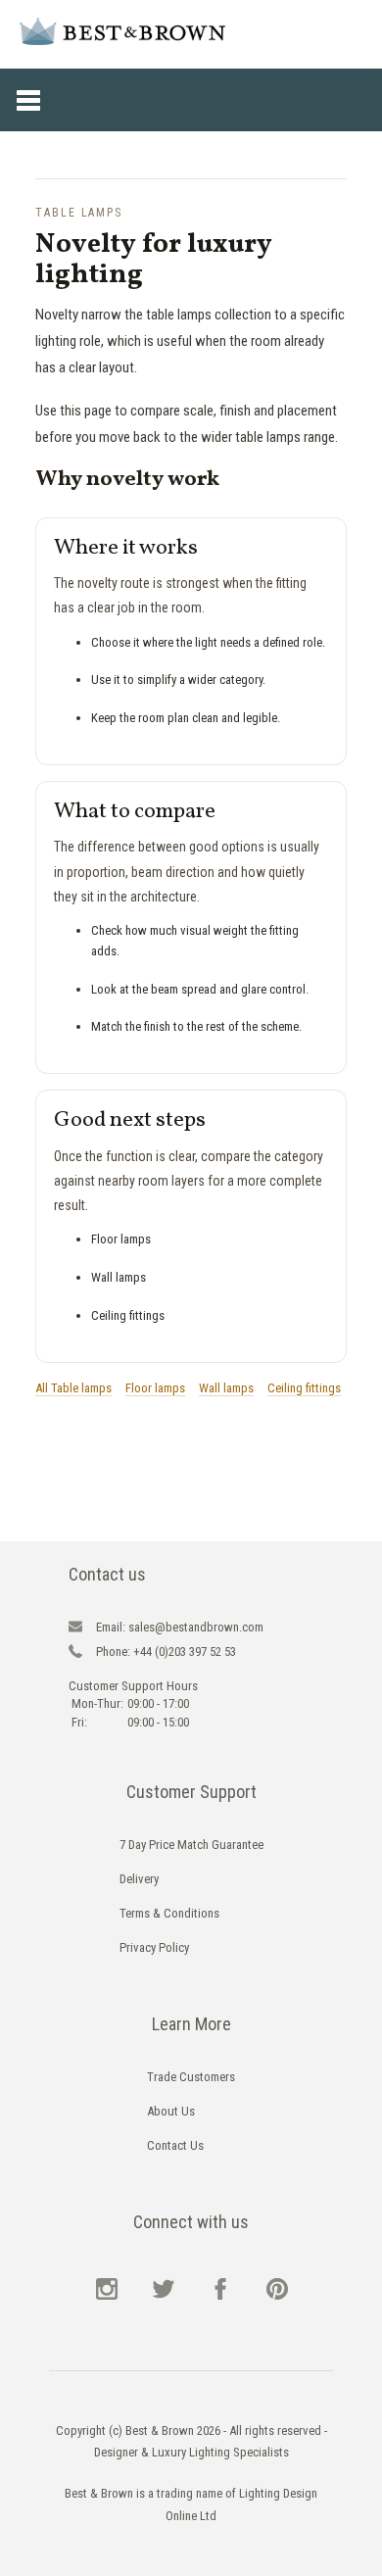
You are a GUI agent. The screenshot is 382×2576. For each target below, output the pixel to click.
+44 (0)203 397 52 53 (166, 1652)
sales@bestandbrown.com (180, 1627)
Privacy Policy (154, 1947)
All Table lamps (73, 1388)
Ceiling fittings (304, 1388)
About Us (171, 2111)
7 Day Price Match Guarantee (191, 1845)
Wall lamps (226, 1388)
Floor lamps (155, 1388)
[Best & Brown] (122, 31)
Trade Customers (191, 2077)
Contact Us (175, 2145)
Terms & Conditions (169, 1913)
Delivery (139, 1879)
